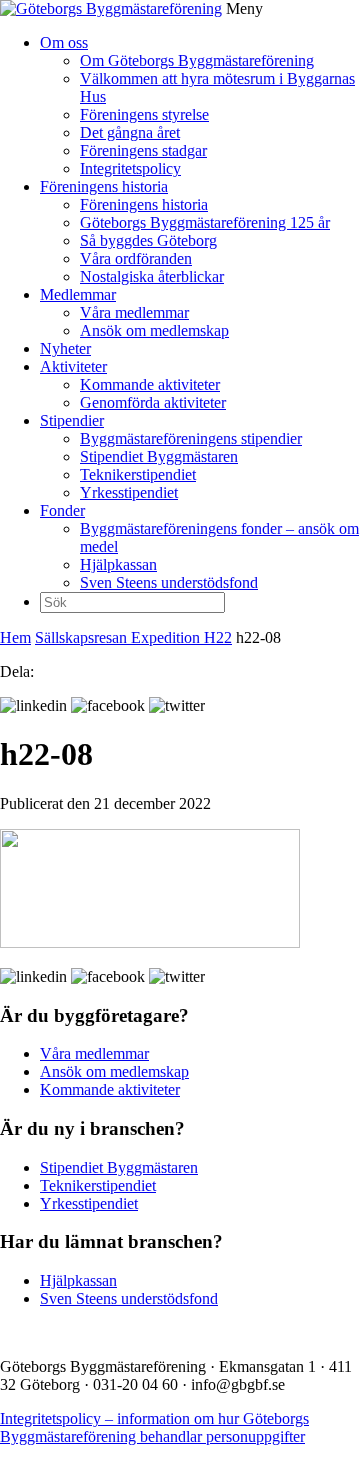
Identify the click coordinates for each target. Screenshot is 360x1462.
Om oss (64, 42)
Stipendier (72, 420)
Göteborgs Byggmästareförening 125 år (205, 222)
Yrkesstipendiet (129, 492)
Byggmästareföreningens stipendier (191, 438)
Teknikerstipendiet (138, 474)
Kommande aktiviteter (150, 384)
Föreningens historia (104, 186)
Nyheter (65, 348)
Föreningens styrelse (144, 114)
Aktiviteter (73, 366)
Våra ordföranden (136, 258)
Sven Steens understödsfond (169, 582)
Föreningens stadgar (143, 150)
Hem (15, 637)
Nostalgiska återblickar (152, 276)
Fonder (62, 510)
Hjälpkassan (118, 564)
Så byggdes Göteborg (148, 240)
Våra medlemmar (134, 312)
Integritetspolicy (130, 168)
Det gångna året (130, 132)
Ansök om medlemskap (154, 330)
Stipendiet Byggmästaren (159, 456)
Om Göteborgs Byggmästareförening (197, 60)
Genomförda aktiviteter (153, 402)
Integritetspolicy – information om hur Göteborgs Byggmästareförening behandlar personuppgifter (154, 1427)
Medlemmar (78, 294)
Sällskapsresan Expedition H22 (133, 637)
